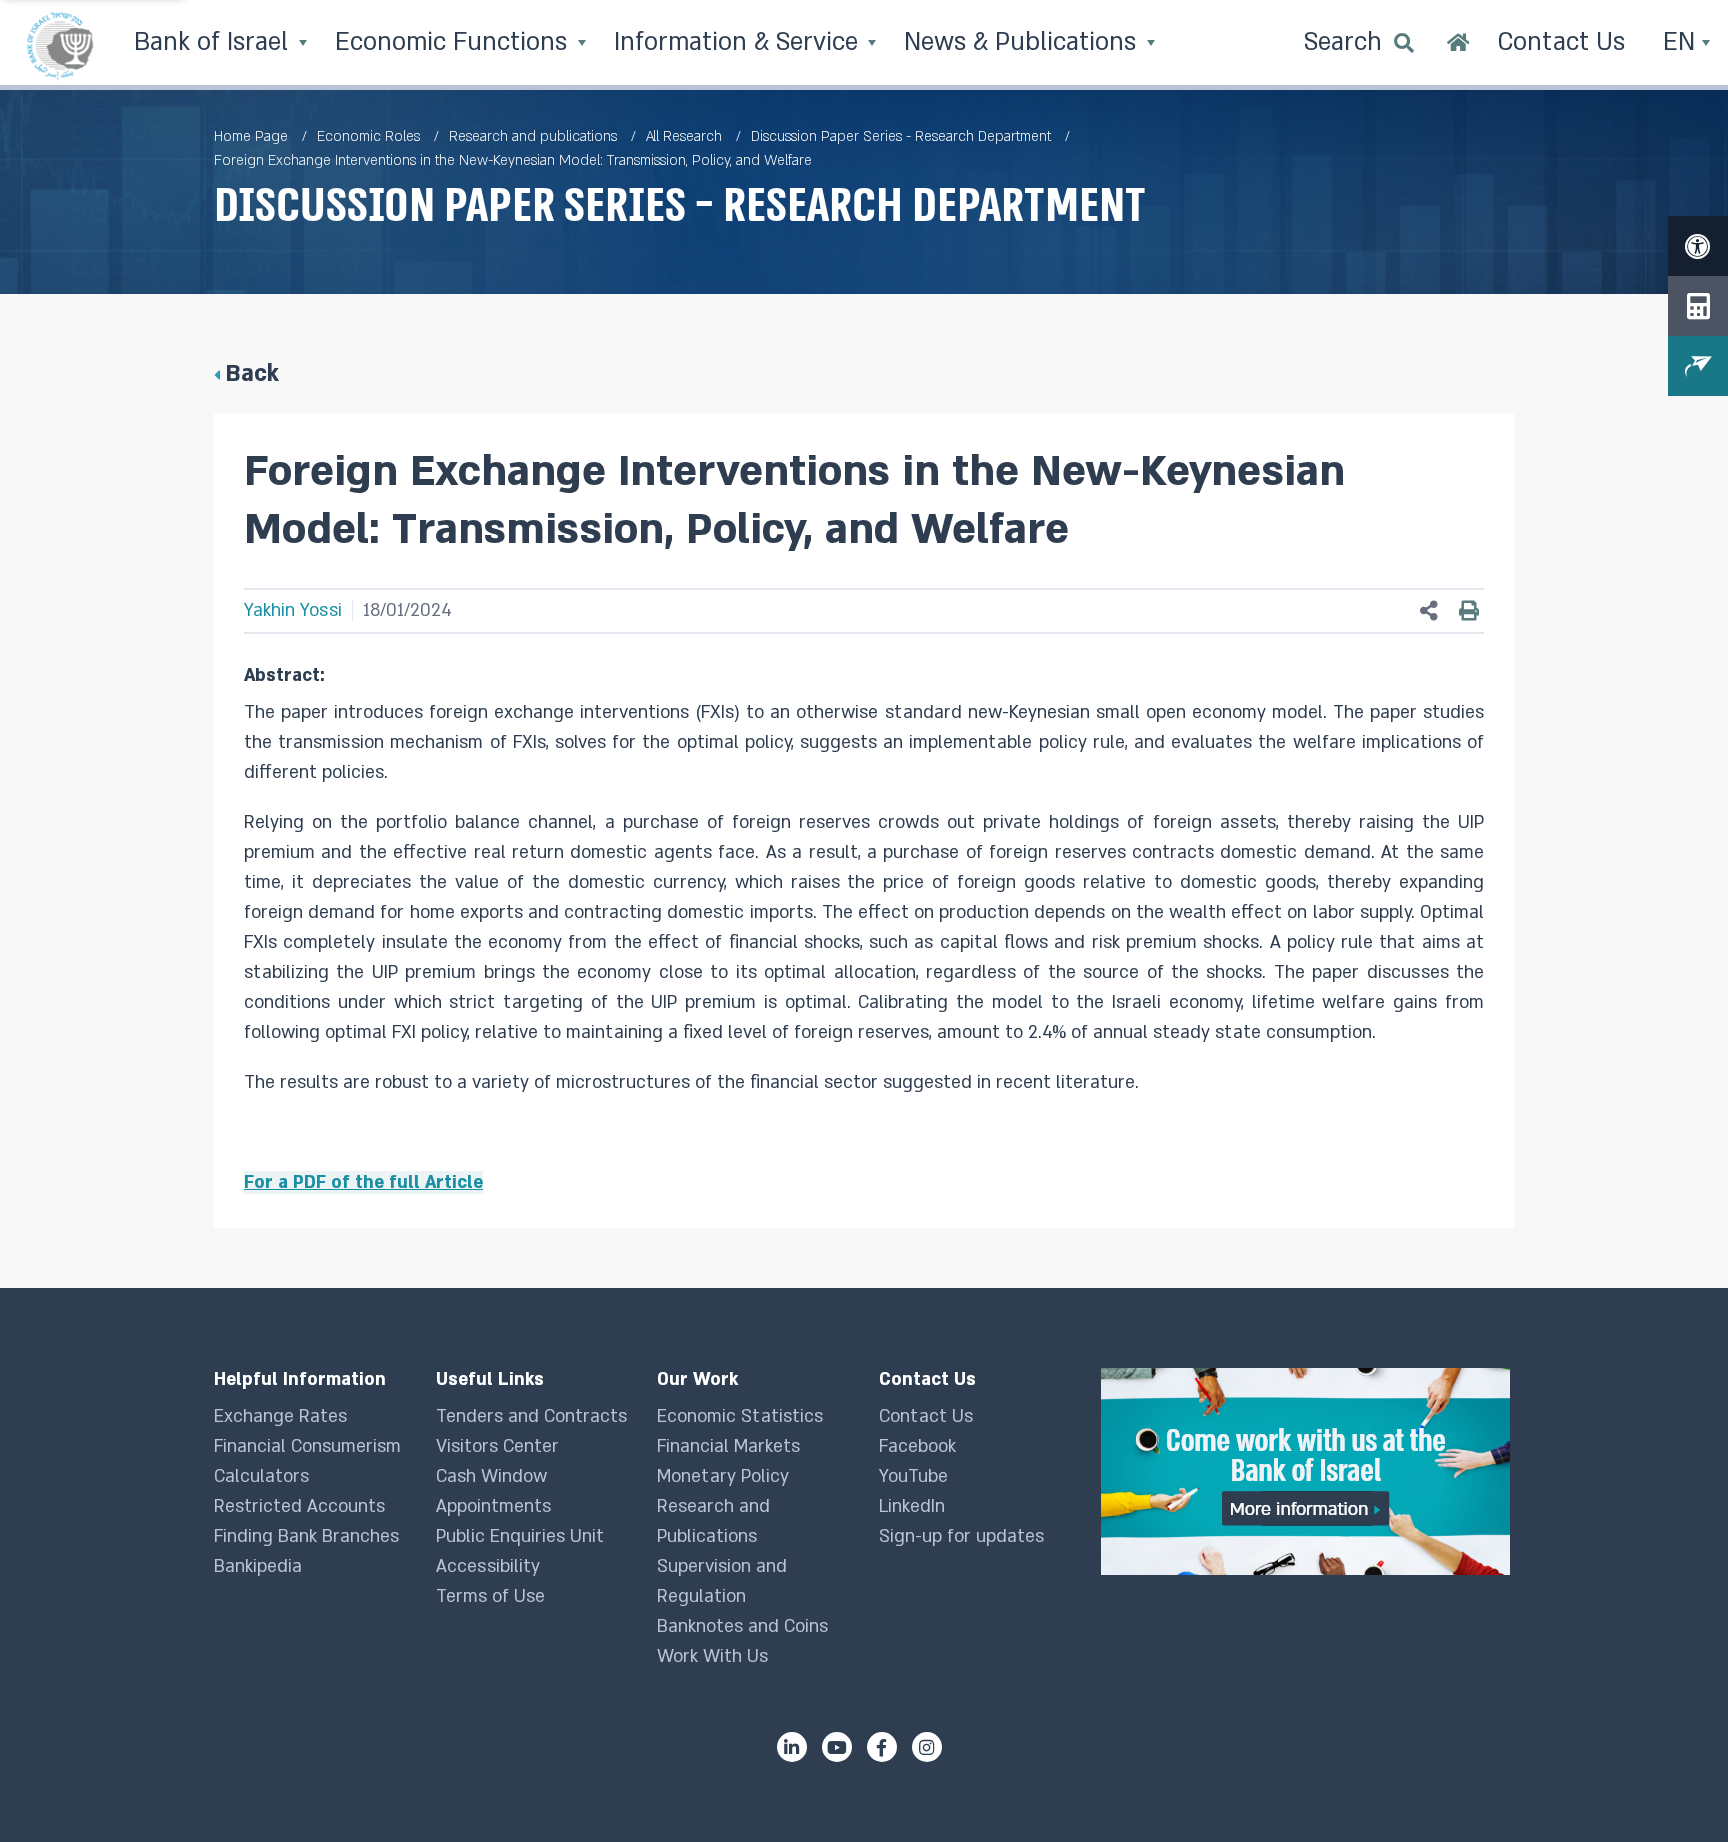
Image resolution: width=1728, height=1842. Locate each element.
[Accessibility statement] (1698, 246)
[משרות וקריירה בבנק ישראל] (1307, 1471)
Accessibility (488, 1566)
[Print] (1469, 611)
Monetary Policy (723, 1476)
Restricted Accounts (299, 1506)
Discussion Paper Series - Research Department (901, 136)
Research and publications (533, 136)
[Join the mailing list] (1698, 366)
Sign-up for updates (961, 1536)
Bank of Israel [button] (214, 42)
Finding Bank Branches (306, 1536)
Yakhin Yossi (293, 610)
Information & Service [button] (739, 42)
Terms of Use (490, 1596)
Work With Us (712, 1656)
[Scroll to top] (1673, 1787)
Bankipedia (258, 1566)
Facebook (917, 1446)
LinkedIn (912, 1506)
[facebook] (882, 1747)
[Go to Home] (1458, 45)
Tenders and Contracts (531, 1416)
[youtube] (837, 1747)
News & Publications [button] (1023, 42)
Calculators (261, 1476)
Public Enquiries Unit (520, 1536)
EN (1682, 42)
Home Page (251, 136)
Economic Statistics (740, 1416)
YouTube (913, 1476)
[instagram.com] (927, 1747)
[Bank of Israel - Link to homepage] (60, 45)
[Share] (1429, 611)
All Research (684, 136)
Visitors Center (497, 1446)
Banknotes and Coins (742, 1626)
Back (252, 373)
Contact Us (926, 1416)
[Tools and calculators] (1698, 306)
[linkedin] (792, 1747)
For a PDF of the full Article (363, 1182)
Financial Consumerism (307, 1446)
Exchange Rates (280, 1416)
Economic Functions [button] (454, 42)
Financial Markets (728, 1446)
